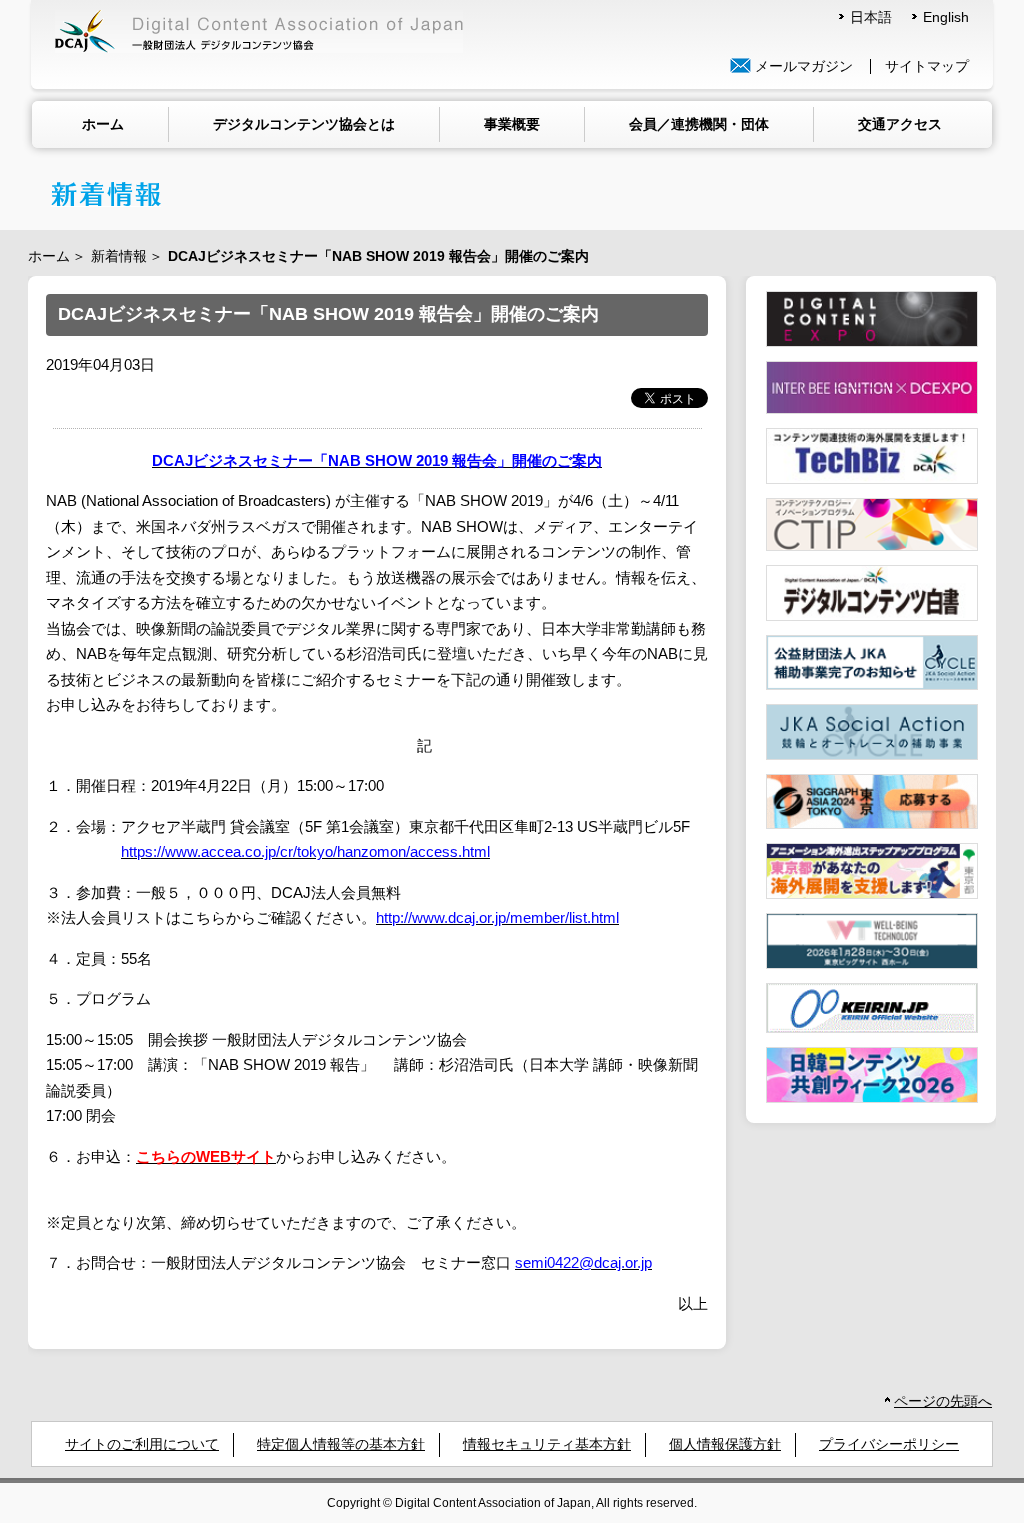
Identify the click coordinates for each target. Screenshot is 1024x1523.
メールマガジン (802, 66)
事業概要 (512, 124)
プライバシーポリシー (889, 1444)
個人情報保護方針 (725, 1444)
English (946, 17)
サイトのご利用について (142, 1444)
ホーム (103, 124)
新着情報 (119, 256)
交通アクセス (900, 124)
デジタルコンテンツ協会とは (304, 124)
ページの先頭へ (943, 1401)
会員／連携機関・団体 (699, 124)
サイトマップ (927, 66)
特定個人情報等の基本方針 (341, 1444)
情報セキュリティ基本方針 (547, 1444)
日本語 (871, 17)
